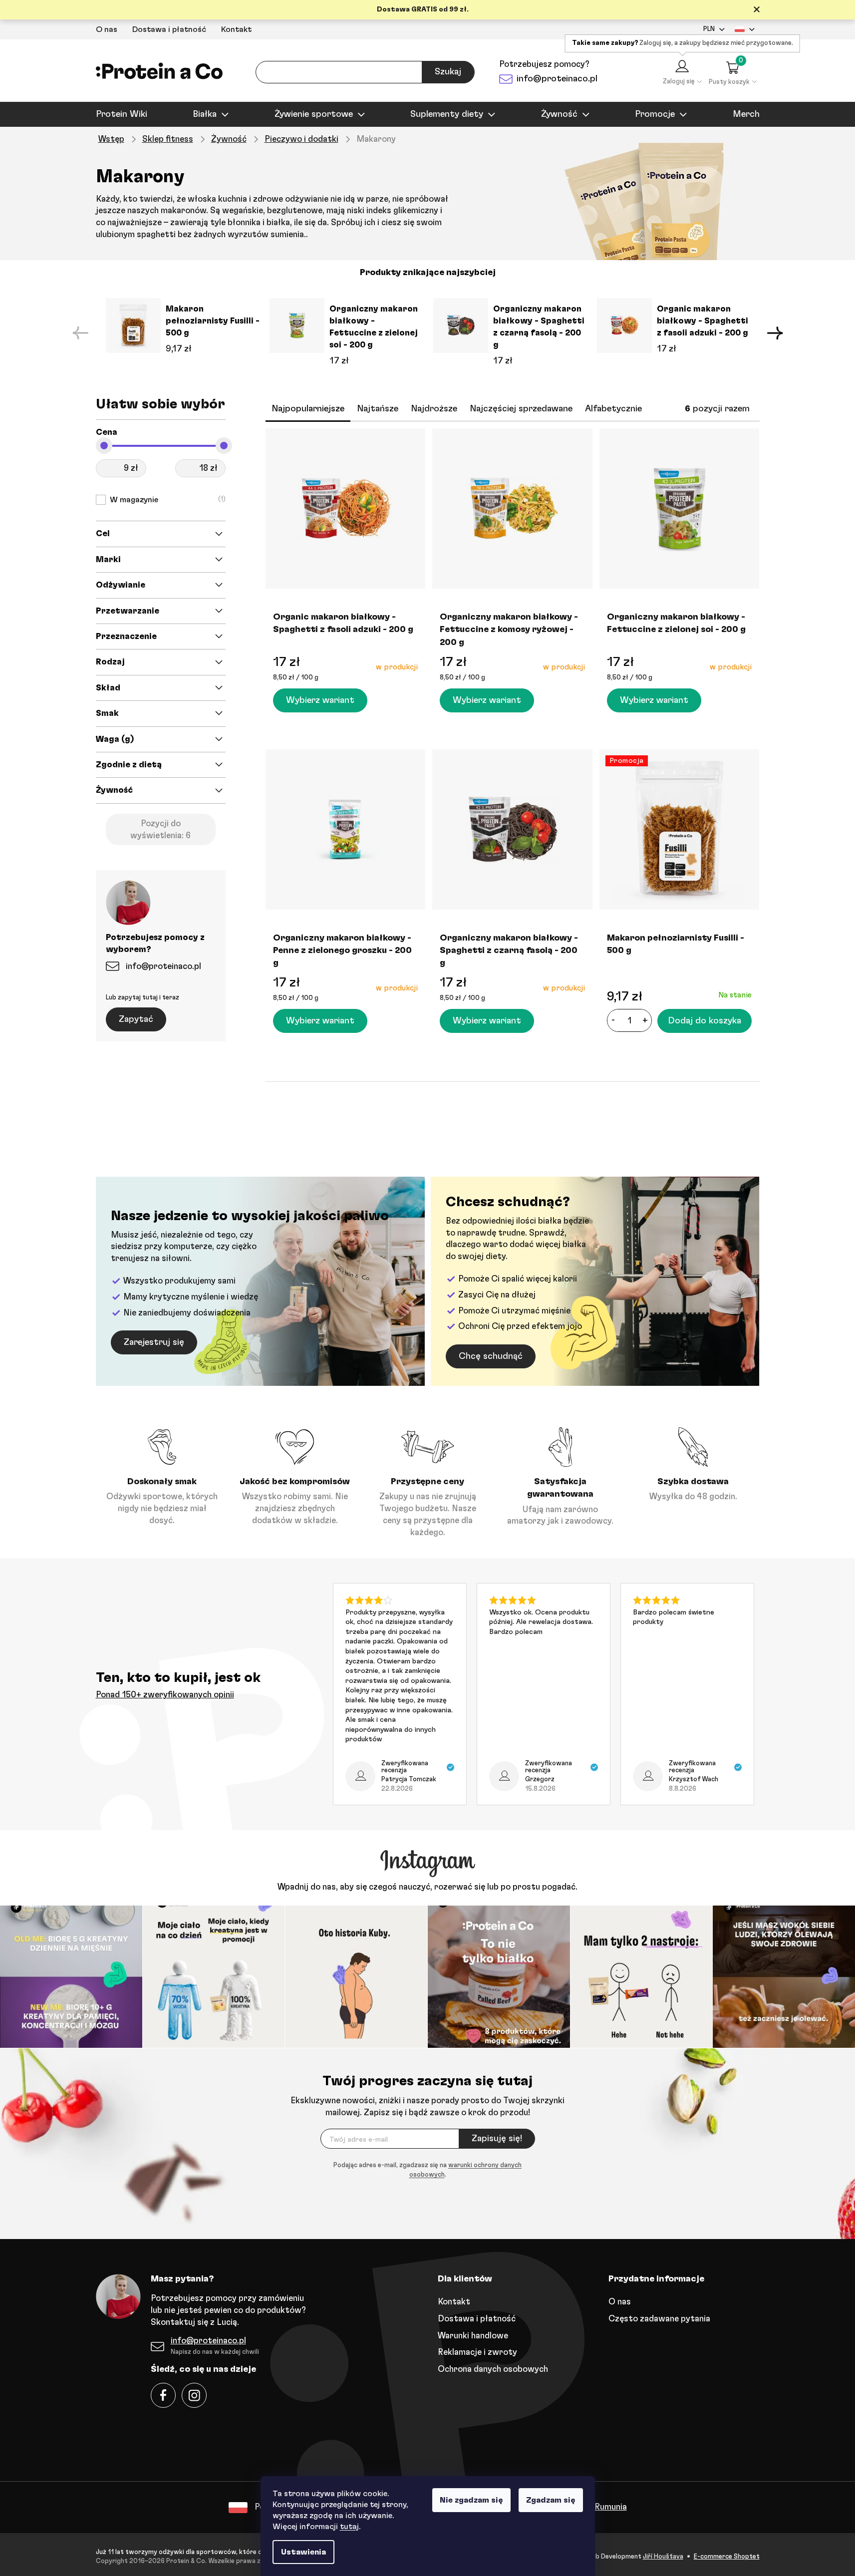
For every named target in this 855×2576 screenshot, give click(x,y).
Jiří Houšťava (663, 2557)
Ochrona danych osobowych (493, 2369)
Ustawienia (303, 2552)
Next (775, 333)
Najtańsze (378, 409)
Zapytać (136, 1019)
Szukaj (448, 72)
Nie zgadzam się (471, 2500)
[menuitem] (122, 114)
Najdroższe (434, 409)
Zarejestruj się (154, 1342)
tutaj (349, 2527)
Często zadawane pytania (659, 2319)
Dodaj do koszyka (705, 1021)
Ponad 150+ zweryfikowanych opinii (165, 1695)
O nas (107, 29)
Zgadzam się (551, 2500)
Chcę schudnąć (491, 1356)
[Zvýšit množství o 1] (645, 1020)
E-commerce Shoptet (727, 2557)
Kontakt (236, 29)
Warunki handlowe (473, 2336)
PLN (709, 29)
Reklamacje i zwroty (477, 2352)
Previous (80, 333)
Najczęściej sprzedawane (521, 409)
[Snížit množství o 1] (613, 1020)
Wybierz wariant (320, 700)
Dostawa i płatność (169, 29)
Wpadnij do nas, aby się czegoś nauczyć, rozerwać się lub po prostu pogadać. (427, 1887)
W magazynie (166, 500)
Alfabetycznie (613, 409)
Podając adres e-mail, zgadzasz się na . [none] (427, 2170)
